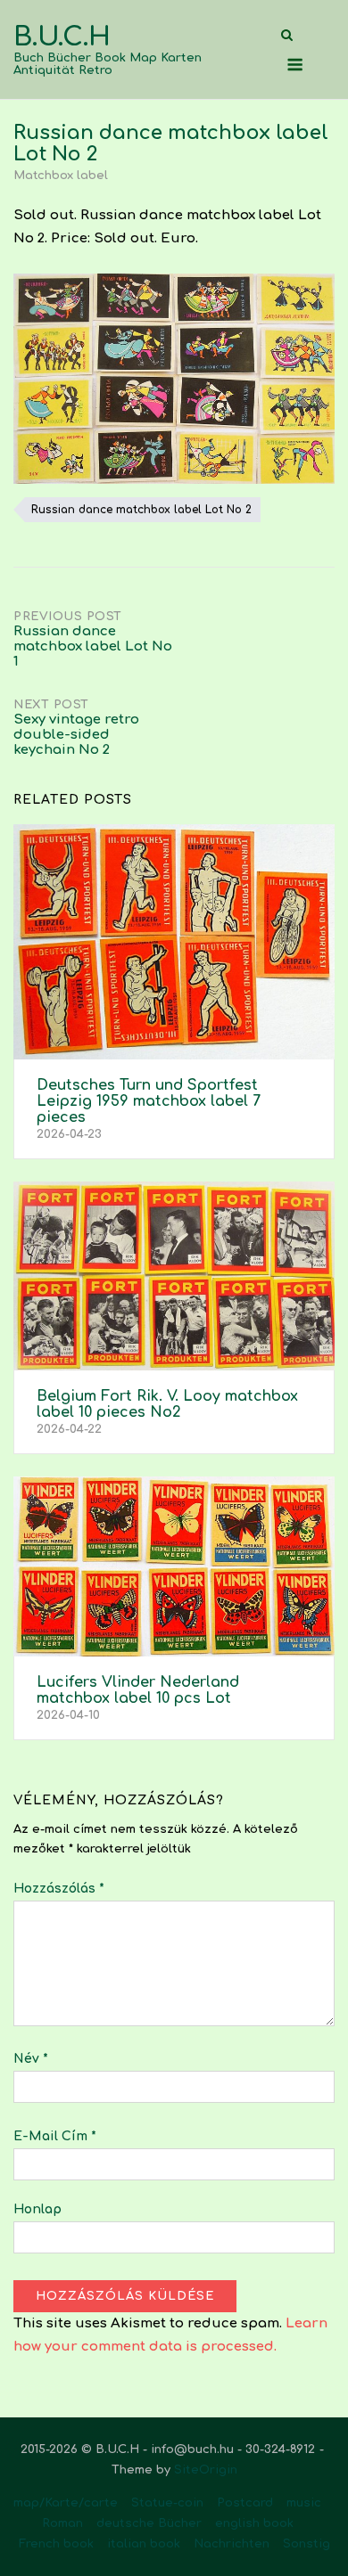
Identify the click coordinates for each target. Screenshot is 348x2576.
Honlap (37, 2209)
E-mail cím (55, 2136)
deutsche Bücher (149, 2523)
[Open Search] (287, 36)
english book (254, 2523)
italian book (144, 2544)
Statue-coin (167, 2503)
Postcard (245, 2503)
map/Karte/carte (66, 2503)
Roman (62, 2523)
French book (56, 2544)
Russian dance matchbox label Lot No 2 (141, 510)
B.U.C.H (62, 37)
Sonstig (307, 2544)
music (304, 2503)
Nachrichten (232, 2544)
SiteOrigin (206, 2470)
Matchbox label (61, 176)
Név (31, 2059)
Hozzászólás (59, 1889)
